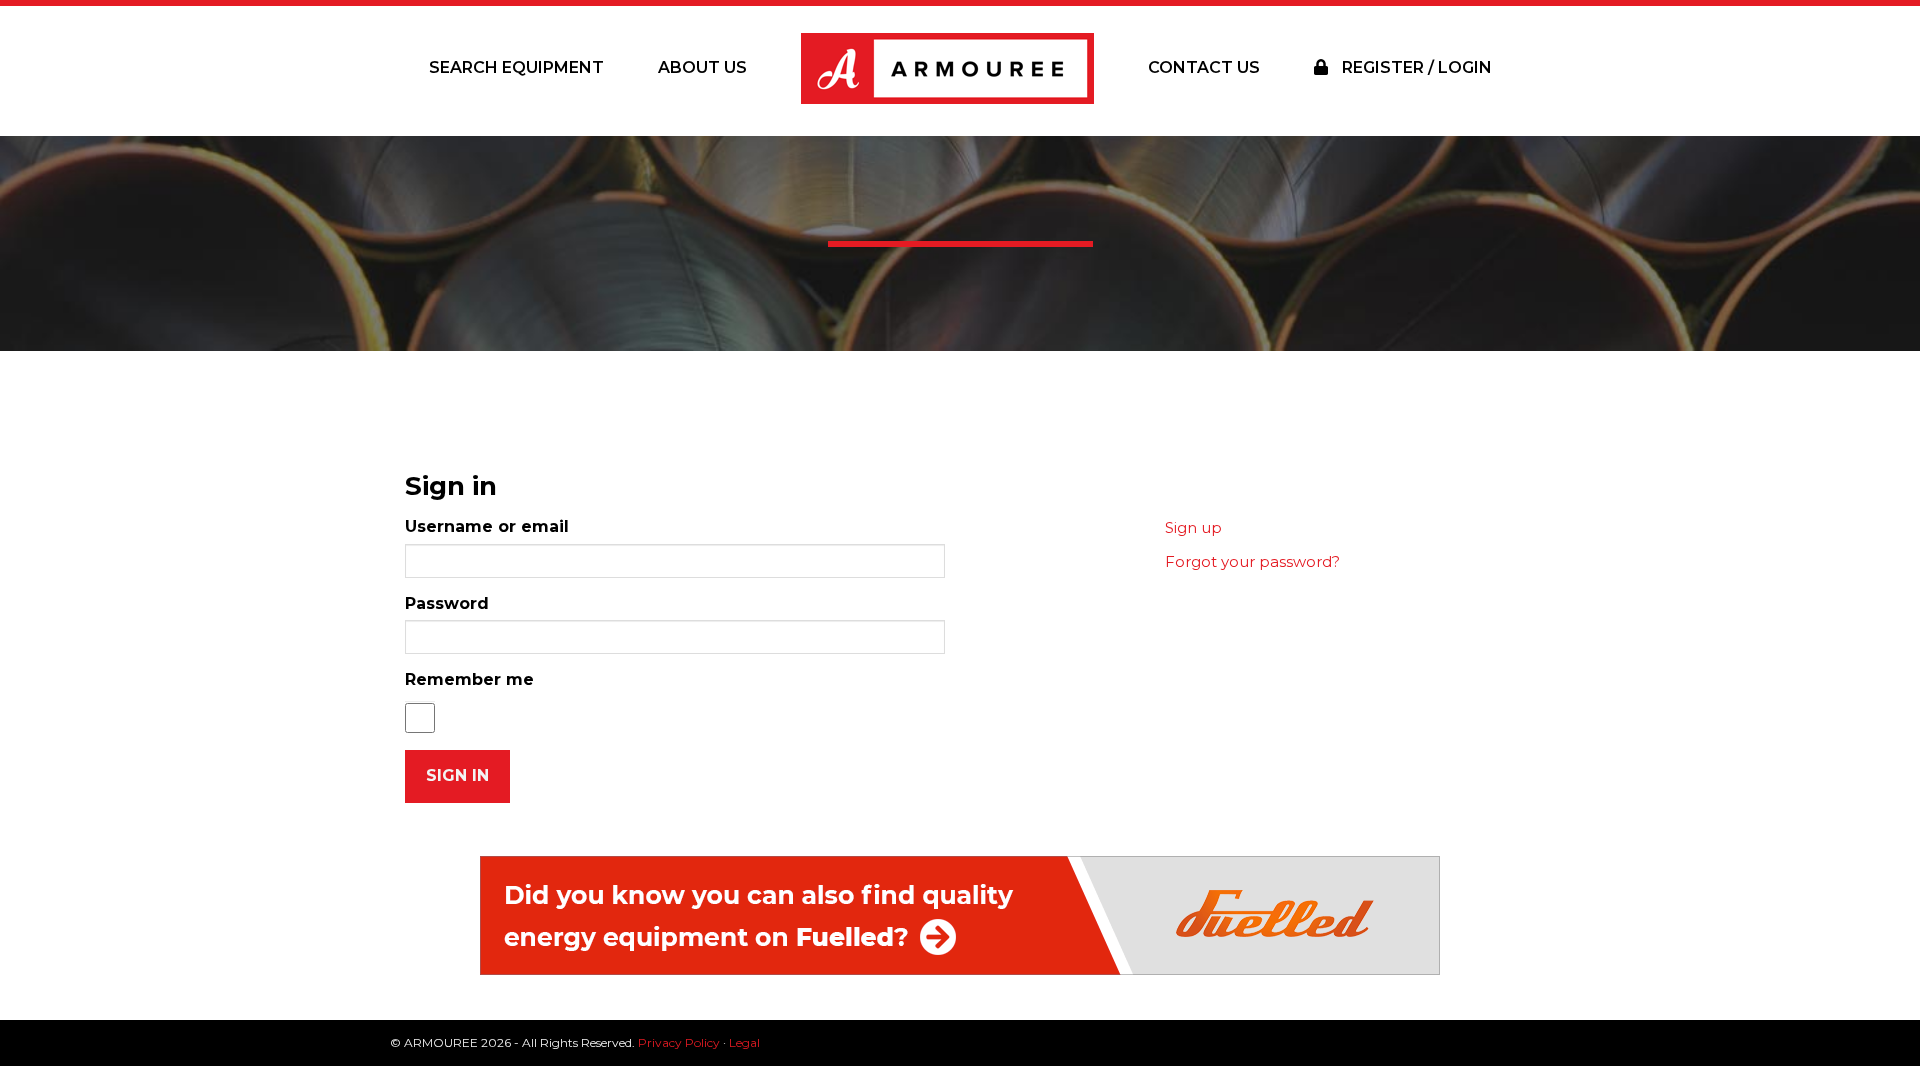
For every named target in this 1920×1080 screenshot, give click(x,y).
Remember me (469, 679)
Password (447, 603)
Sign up (1193, 527)
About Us (702, 67)
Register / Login (1415, 67)
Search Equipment (516, 67)
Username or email (487, 526)
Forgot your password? (1252, 561)
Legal (744, 1042)
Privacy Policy (679, 1042)
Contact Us (1204, 67)
